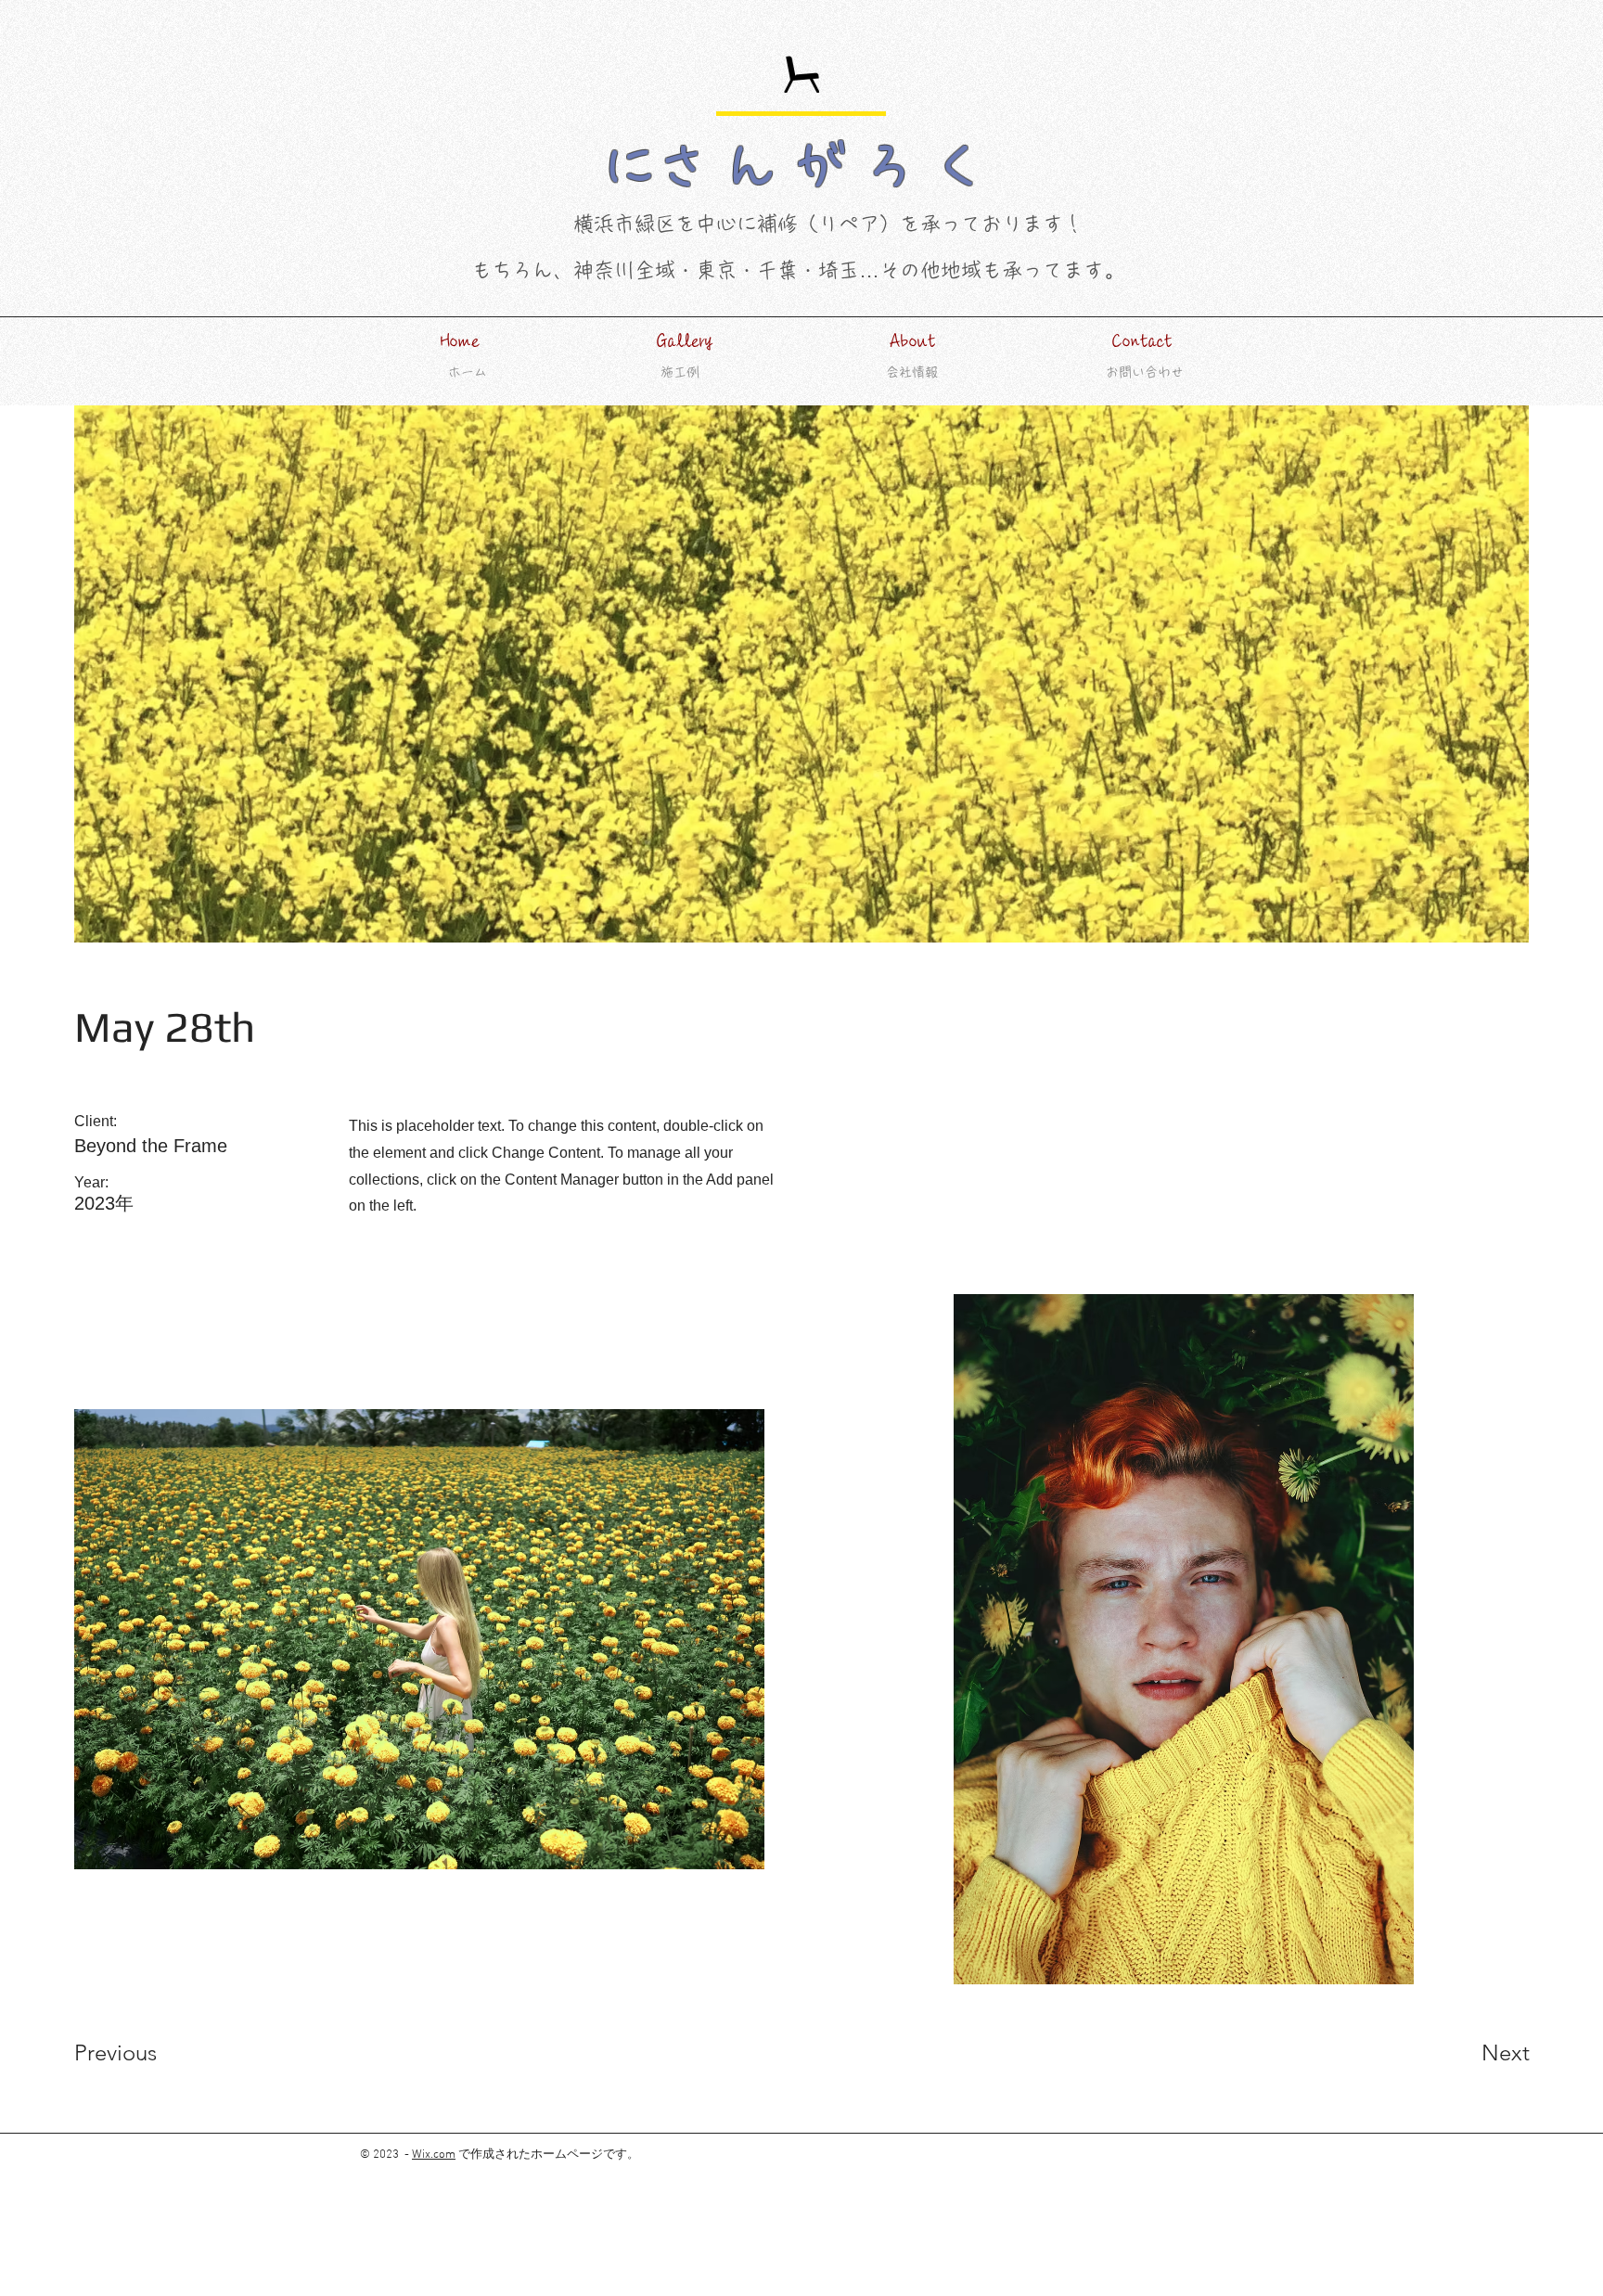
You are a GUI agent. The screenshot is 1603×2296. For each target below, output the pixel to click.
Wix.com (434, 2155)
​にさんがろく (801, 166)
